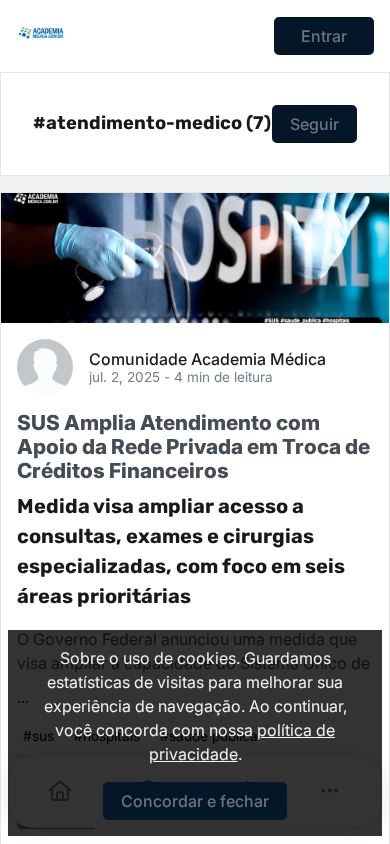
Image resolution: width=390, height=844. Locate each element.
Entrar (324, 36)
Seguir (314, 124)
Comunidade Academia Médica (207, 358)
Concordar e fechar (195, 801)
